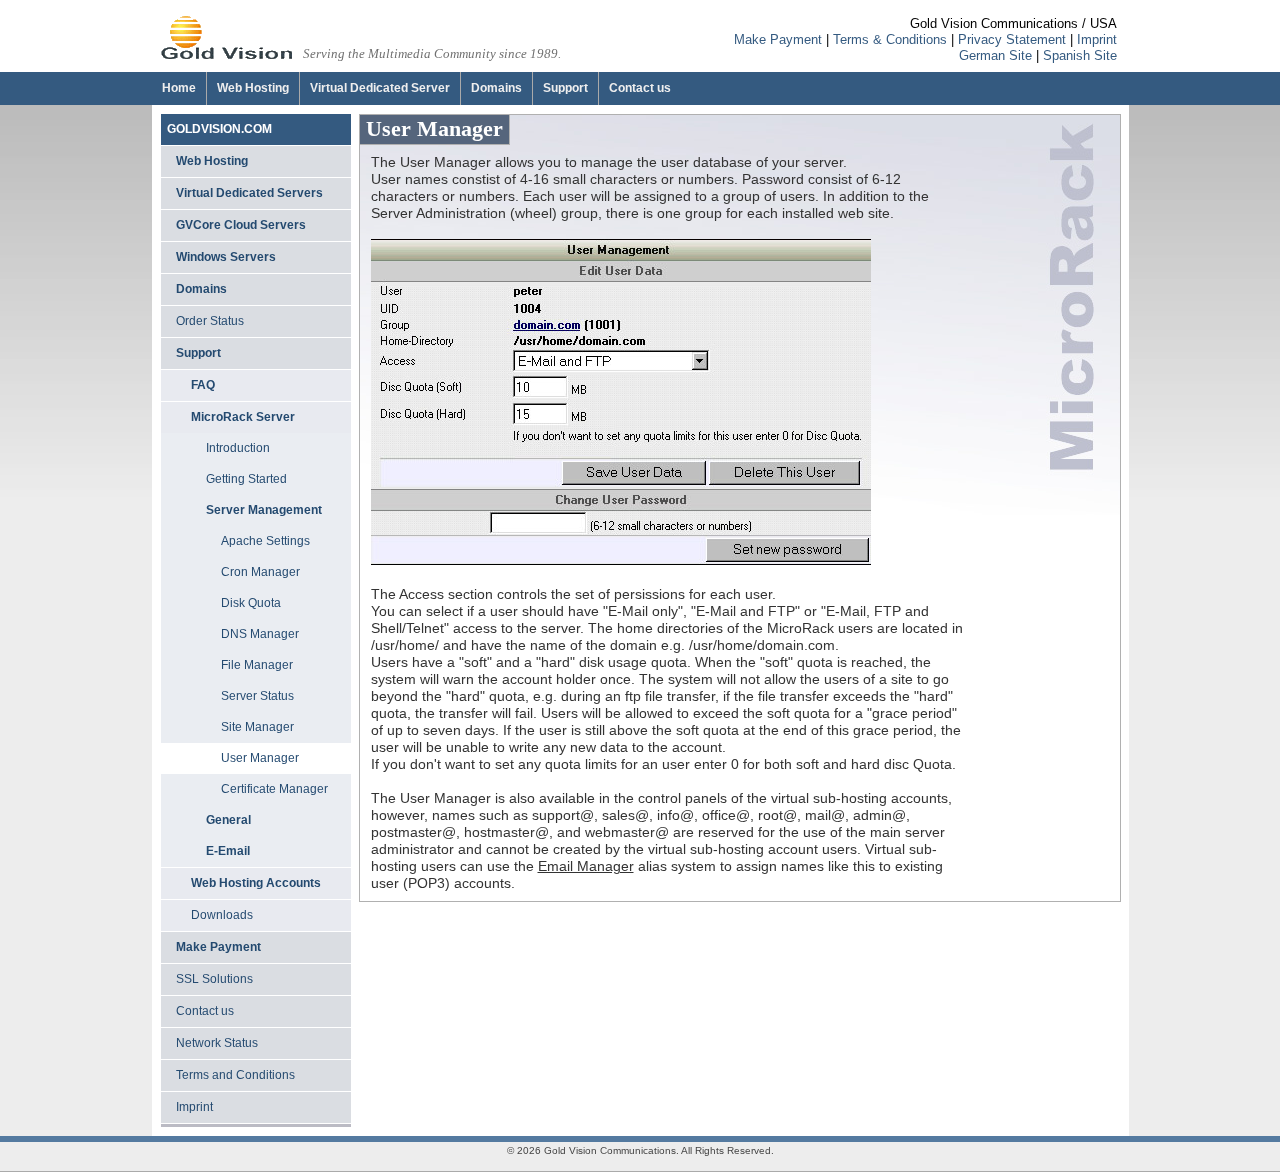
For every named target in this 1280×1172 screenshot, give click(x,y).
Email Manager (586, 866)
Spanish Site (1080, 55)
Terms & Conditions (890, 39)
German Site (995, 55)
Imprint (1097, 39)
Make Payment (778, 39)
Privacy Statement (1012, 39)
